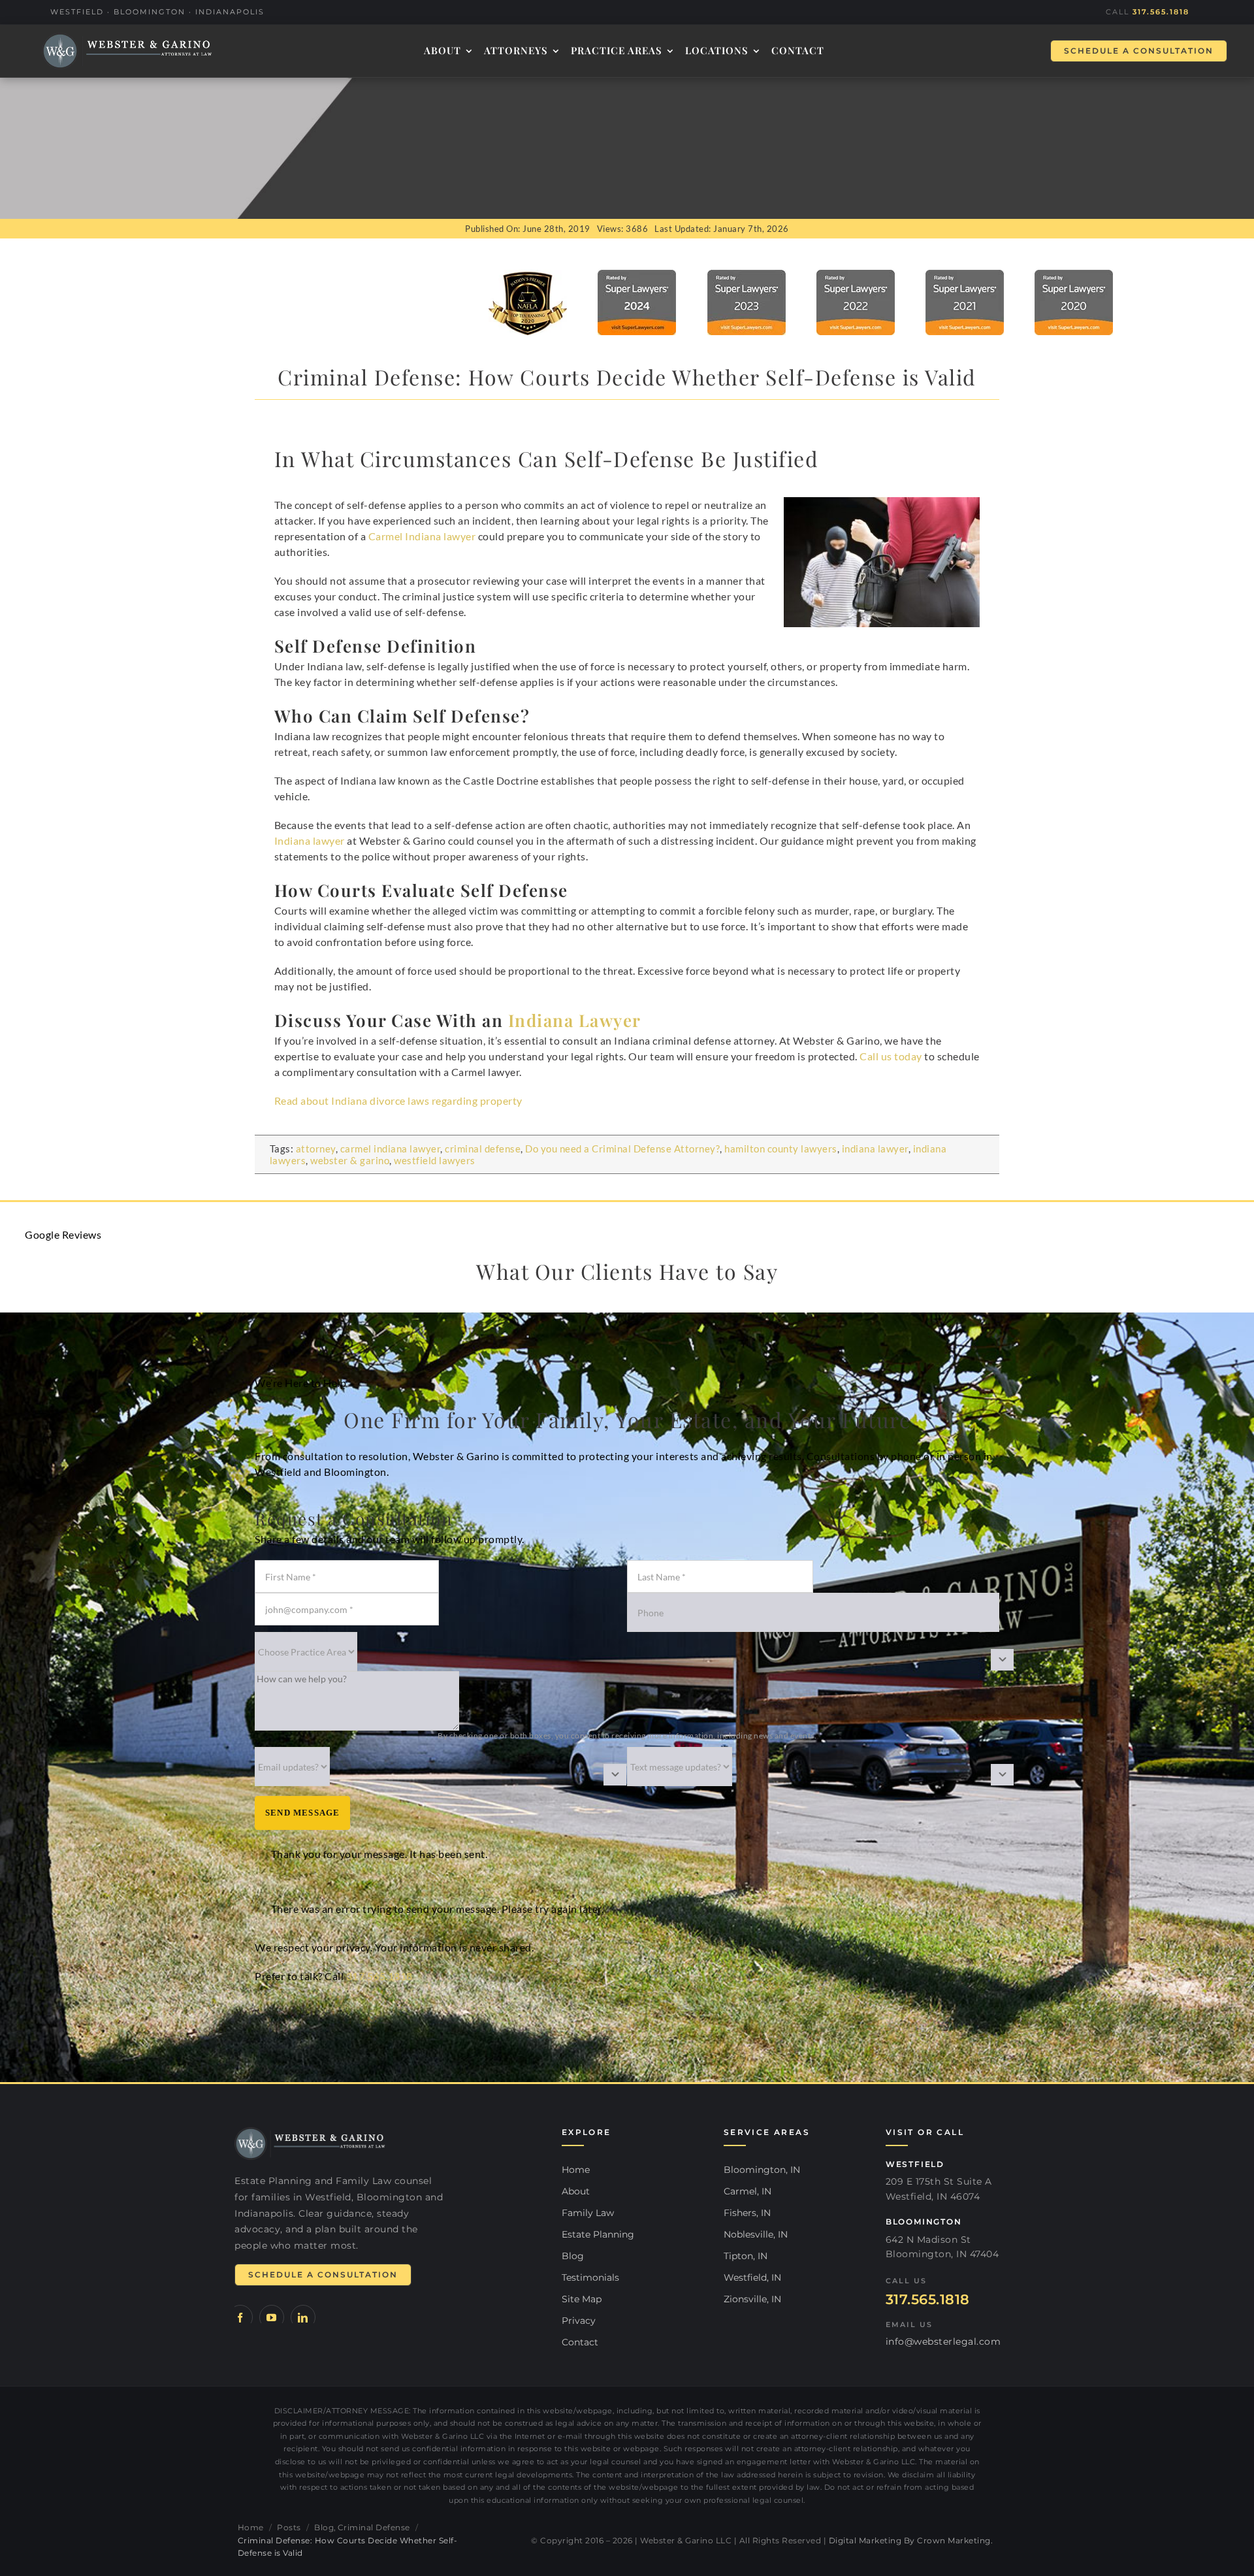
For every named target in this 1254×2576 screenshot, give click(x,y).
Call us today (891, 1056)
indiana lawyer (875, 1149)
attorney (316, 1149)
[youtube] (272, 2317)
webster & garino (350, 1160)
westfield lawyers (435, 1160)
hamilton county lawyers (781, 1149)
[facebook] (240, 2317)
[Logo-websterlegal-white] (127, 51)
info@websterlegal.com (943, 2341)
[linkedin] (303, 2317)
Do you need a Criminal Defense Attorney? (622, 1149)
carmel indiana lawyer (391, 1149)
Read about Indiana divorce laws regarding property (398, 1101)
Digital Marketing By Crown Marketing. (911, 2540)
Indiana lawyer (310, 840)
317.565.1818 (1161, 12)
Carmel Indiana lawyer (422, 536)
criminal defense (483, 1149)
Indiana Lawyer (575, 1020)
